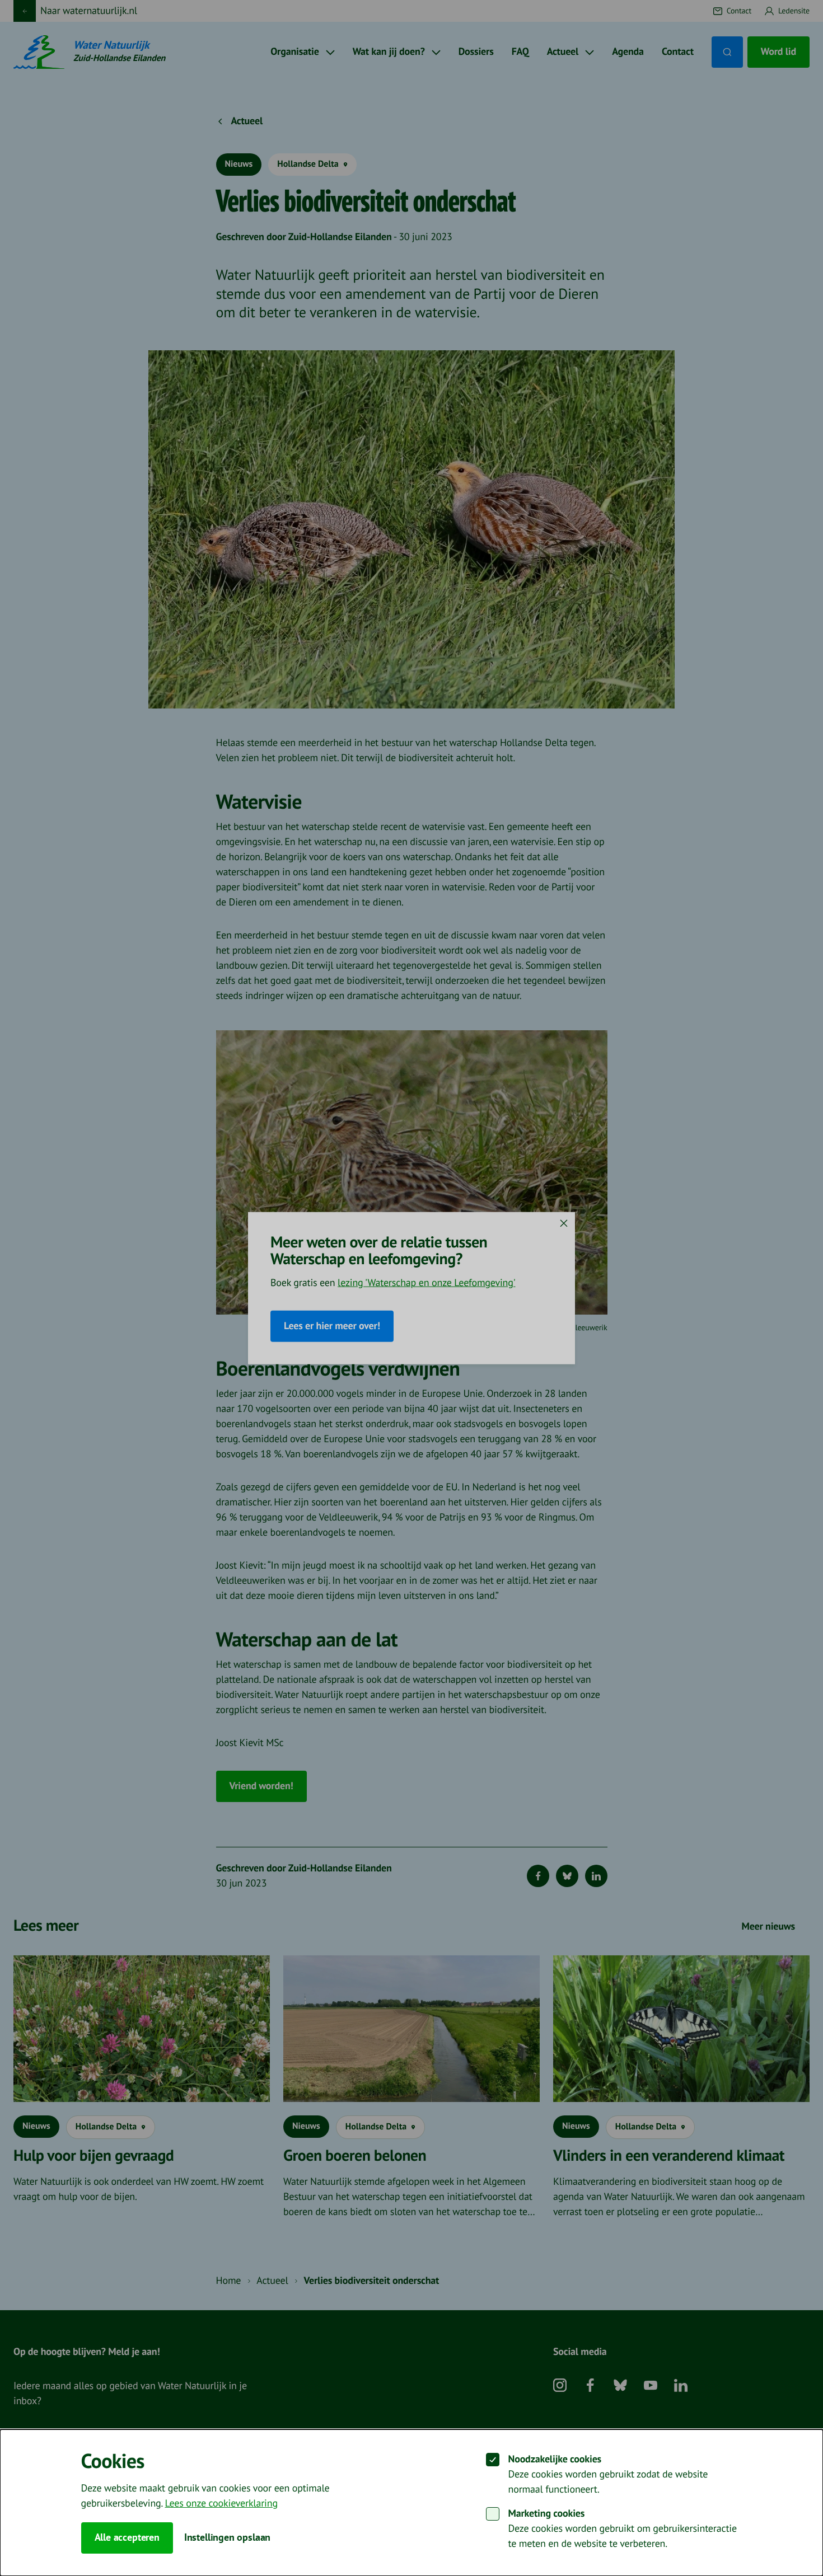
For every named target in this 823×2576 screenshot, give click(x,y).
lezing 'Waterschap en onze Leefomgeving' (426, 1283)
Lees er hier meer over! (332, 1326)
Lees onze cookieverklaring (221, 2504)
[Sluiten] (564, 1223)
